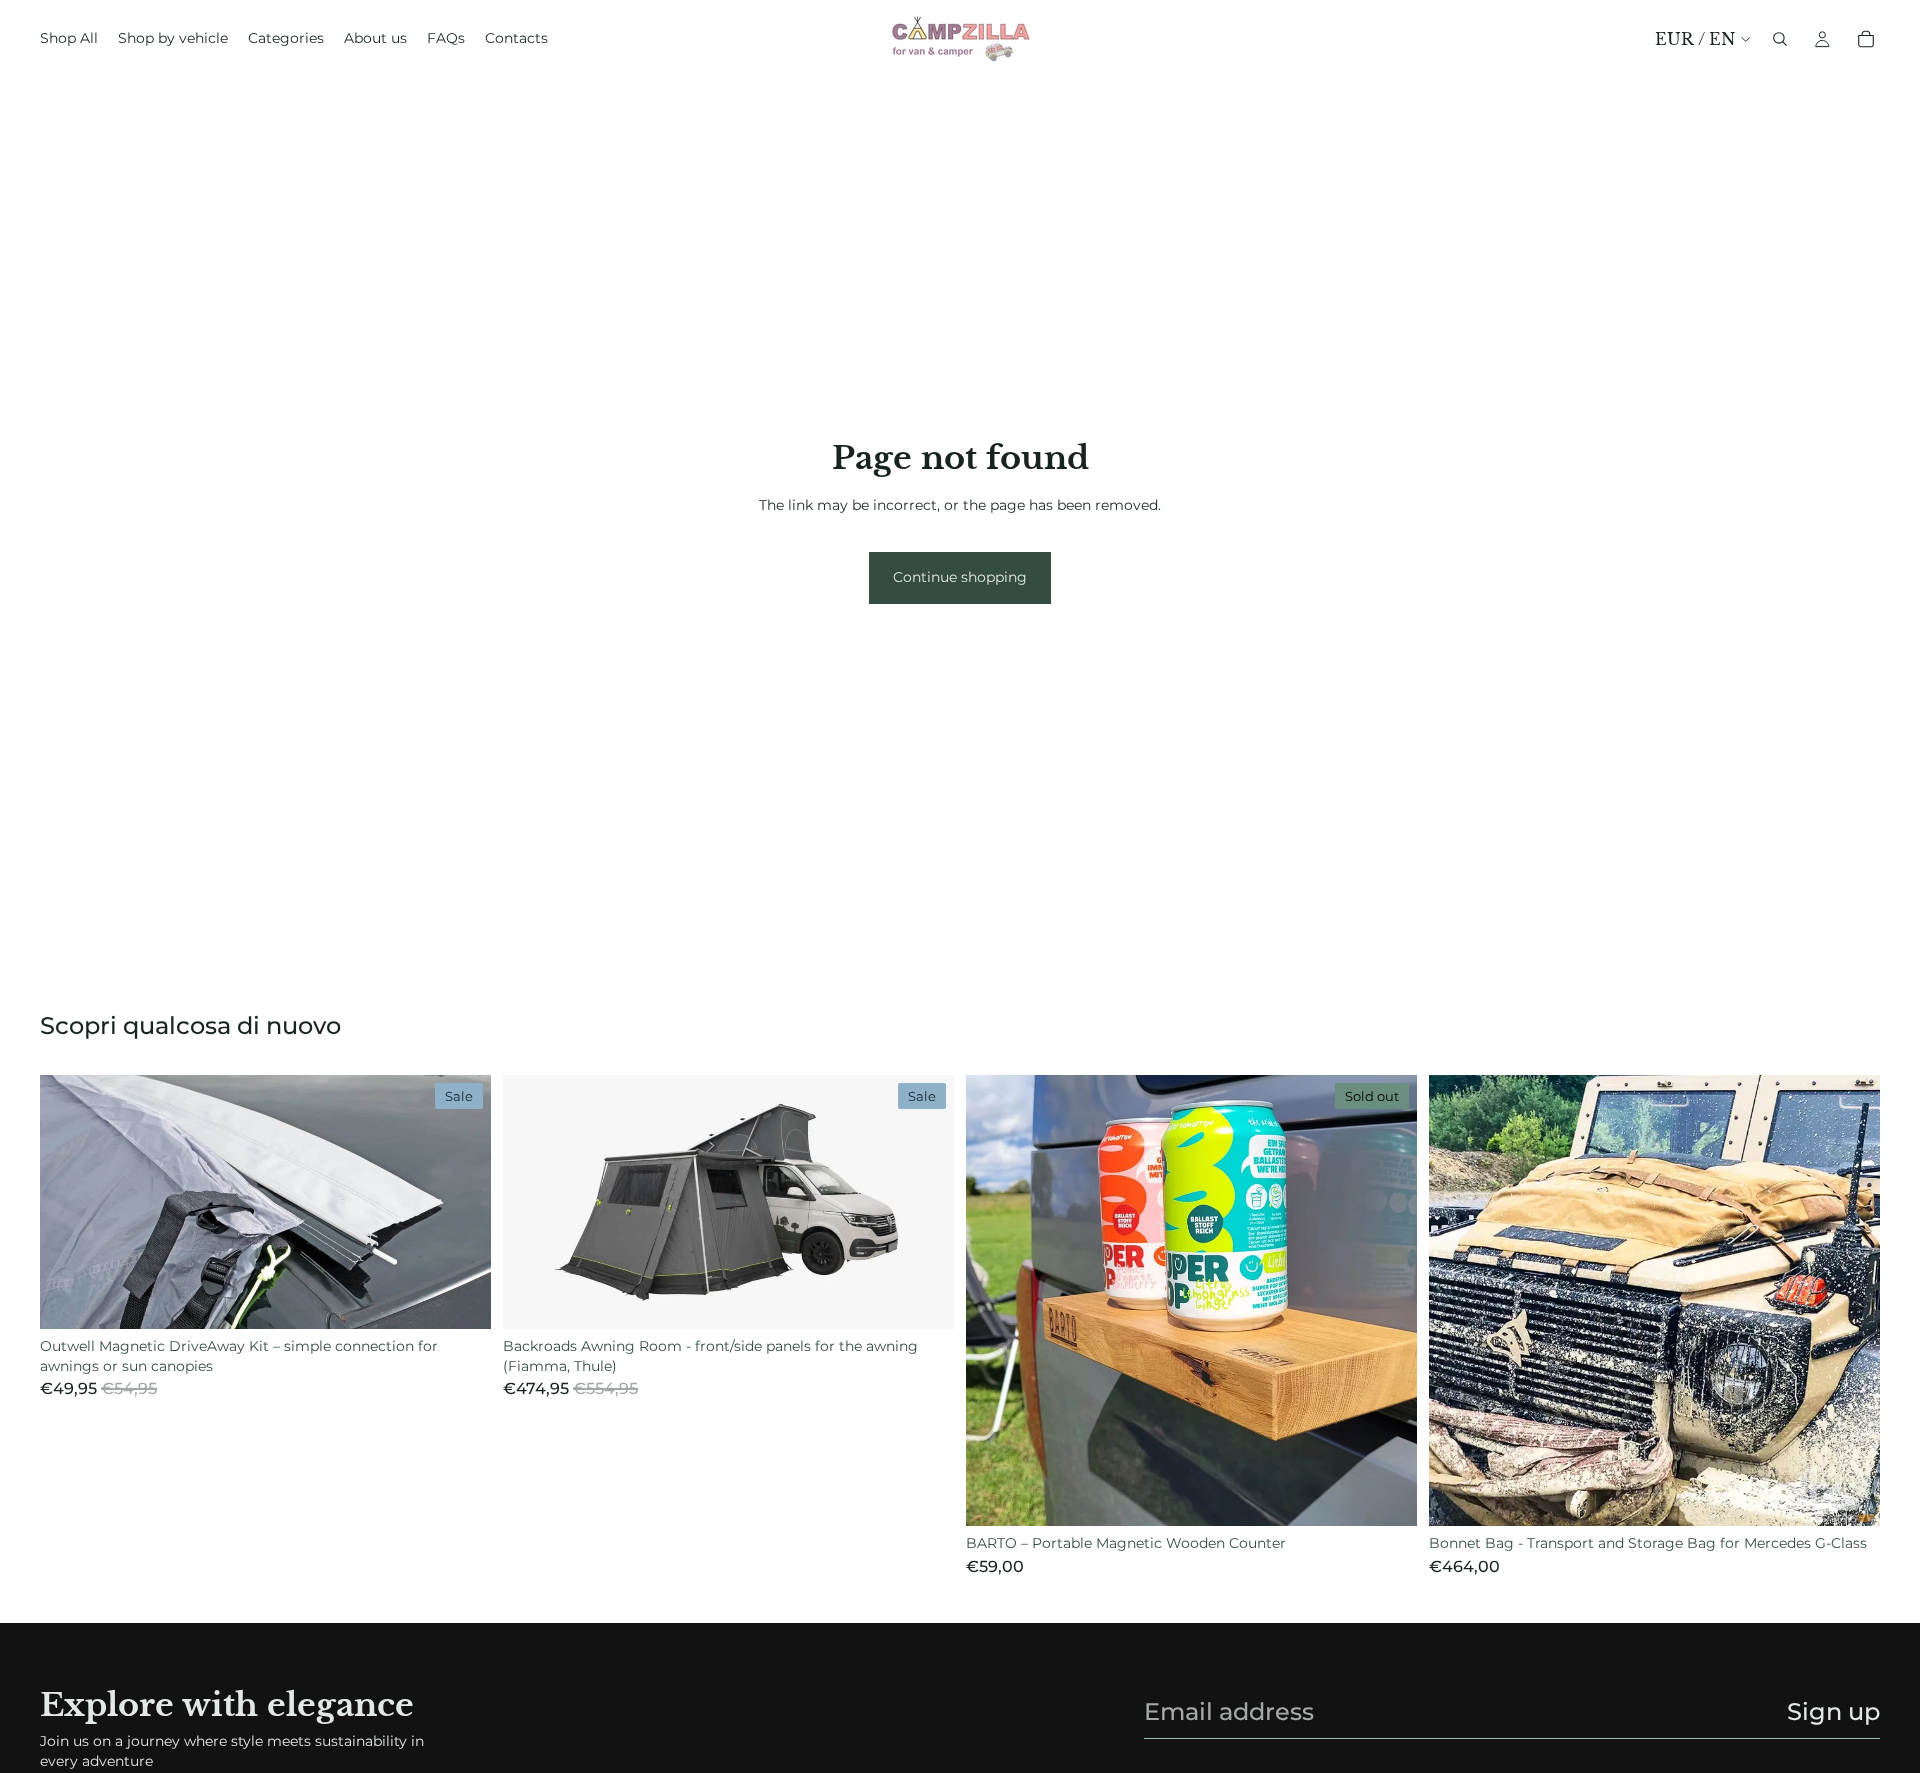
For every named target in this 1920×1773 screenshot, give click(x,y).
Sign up (1833, 1711)
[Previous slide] (70, 1202)
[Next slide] (461, 1202)
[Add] (460, 1298)
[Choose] (1849, 1495)
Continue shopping (960, 577)
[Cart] (1866, 39)
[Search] (1780, 39)
